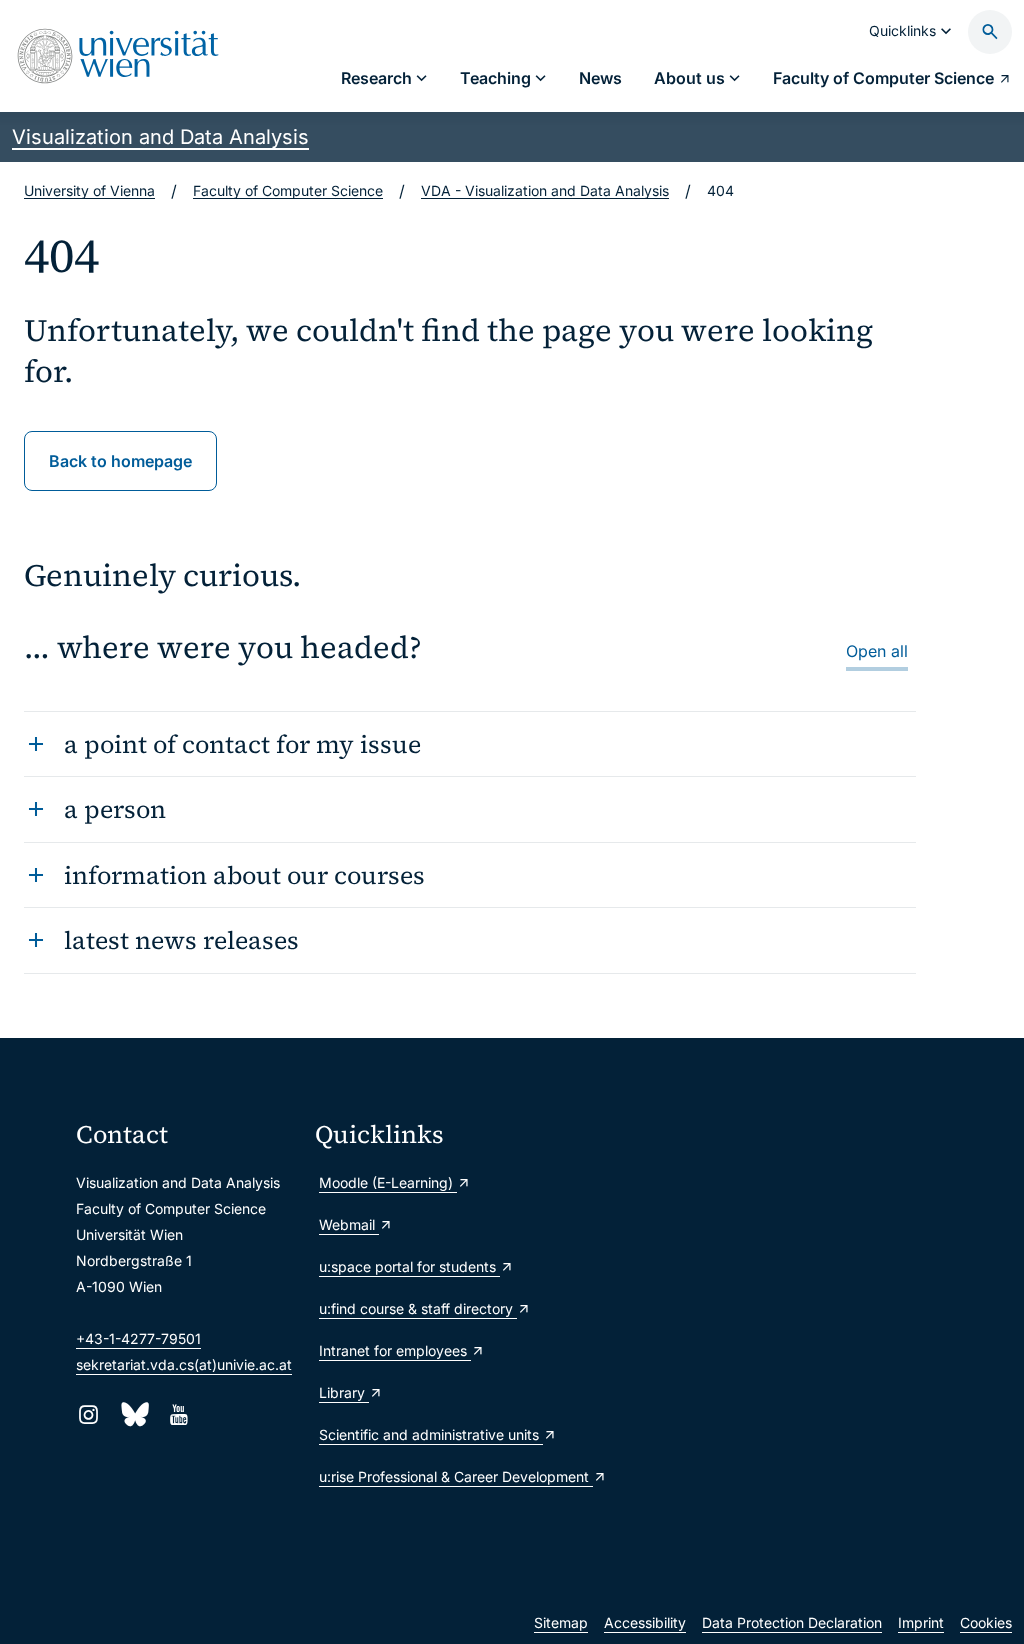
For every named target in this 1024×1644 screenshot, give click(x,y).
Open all (877, 651)
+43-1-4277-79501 (138, 1338)
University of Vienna (89, 190)
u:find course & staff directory (418, 1308)
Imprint (921, 1622)
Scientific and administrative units (426, 1434)
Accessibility (645, 1622)
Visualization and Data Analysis (160, 137)
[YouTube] (178, 1414)
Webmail (349, 1224)
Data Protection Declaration (792, 1622)
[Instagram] (88, 1414)
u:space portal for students (409, 1266)
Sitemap (561, 1622)
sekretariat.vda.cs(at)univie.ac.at (184, 1364)
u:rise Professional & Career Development (426, 1476)
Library (344, 1392)
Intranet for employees (395, 1350)
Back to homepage (120, 461)
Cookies (986, 1622)
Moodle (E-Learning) (388, 1182)
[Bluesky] (133, 1414)
